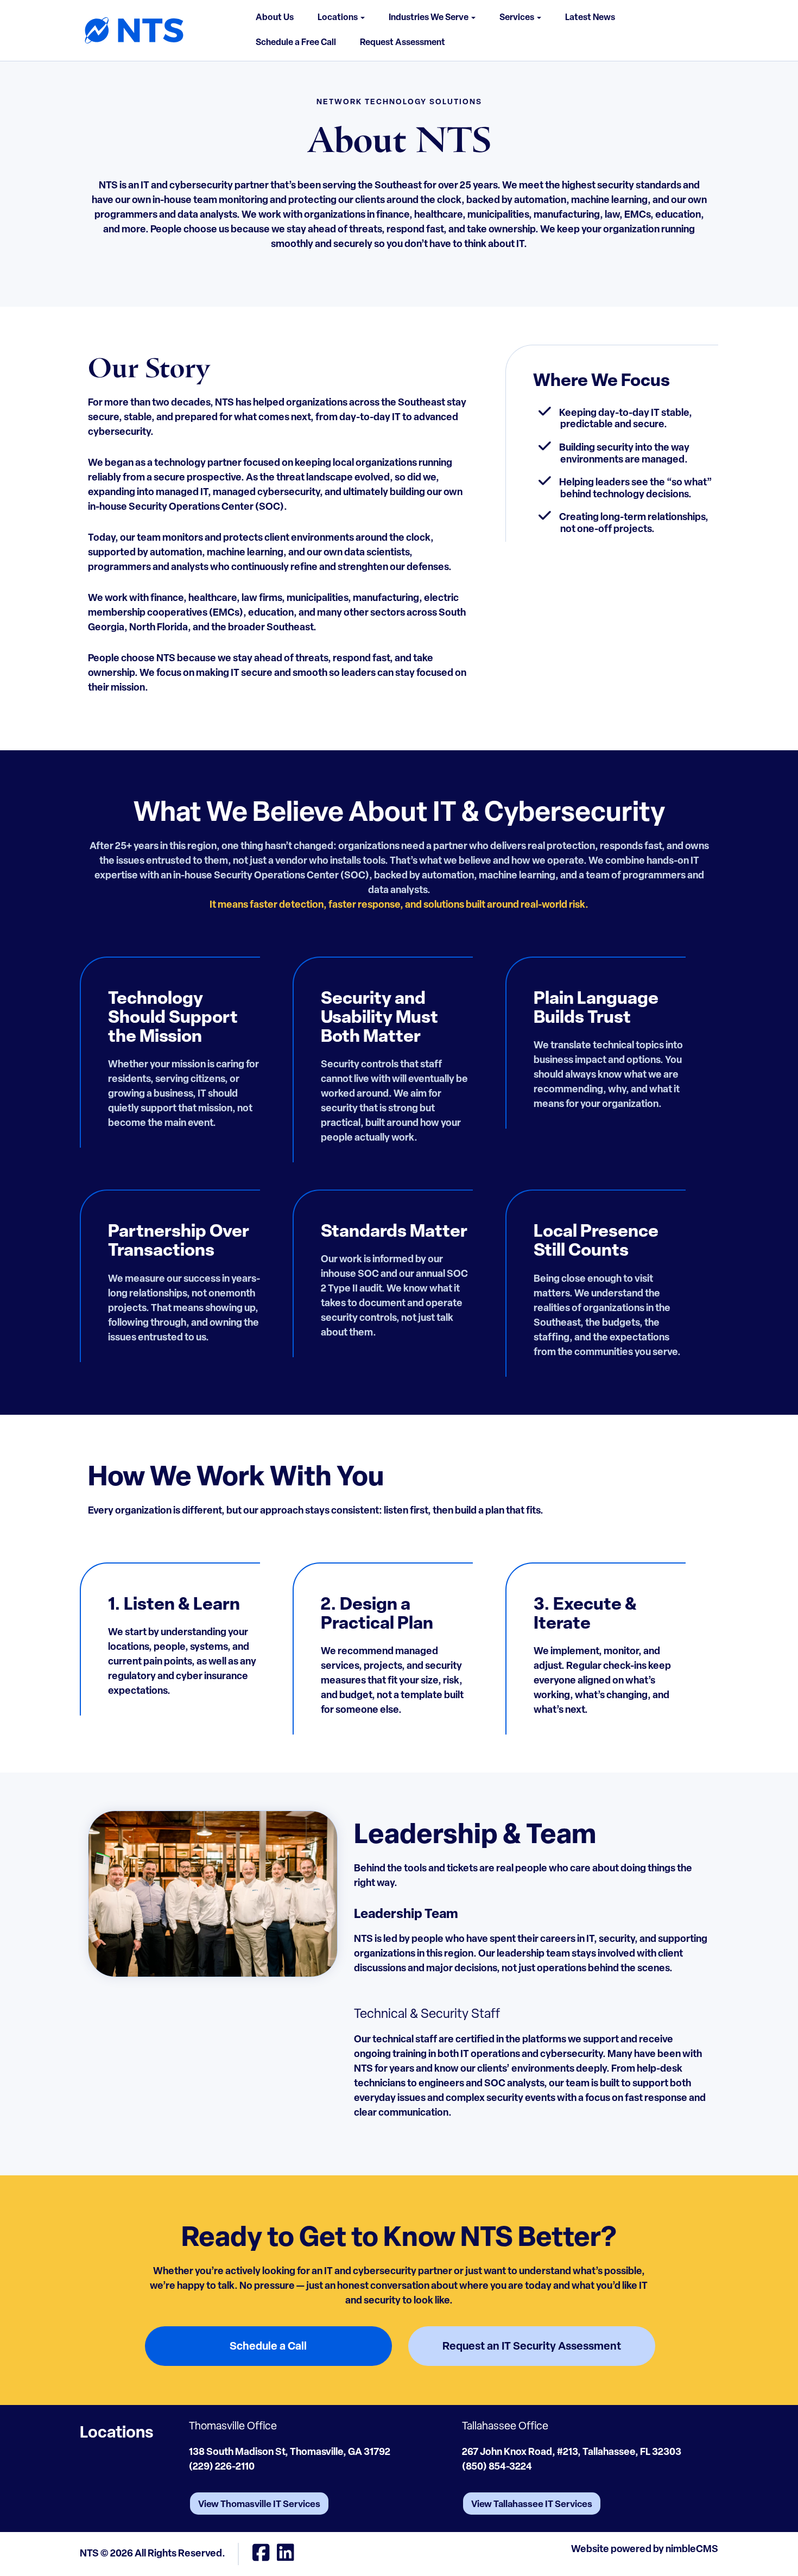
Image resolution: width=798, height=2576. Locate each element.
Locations (338, 18)
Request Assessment (403, 43)
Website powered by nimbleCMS (645, 2550)
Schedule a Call (268, 2347)
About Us (275, 18)
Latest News (590, 18)
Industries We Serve (429, 18)
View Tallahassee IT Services (532, 2505)
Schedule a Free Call (296, 43)
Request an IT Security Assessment (532, 2347)
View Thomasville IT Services (259, 2505)
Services (518, 18)
